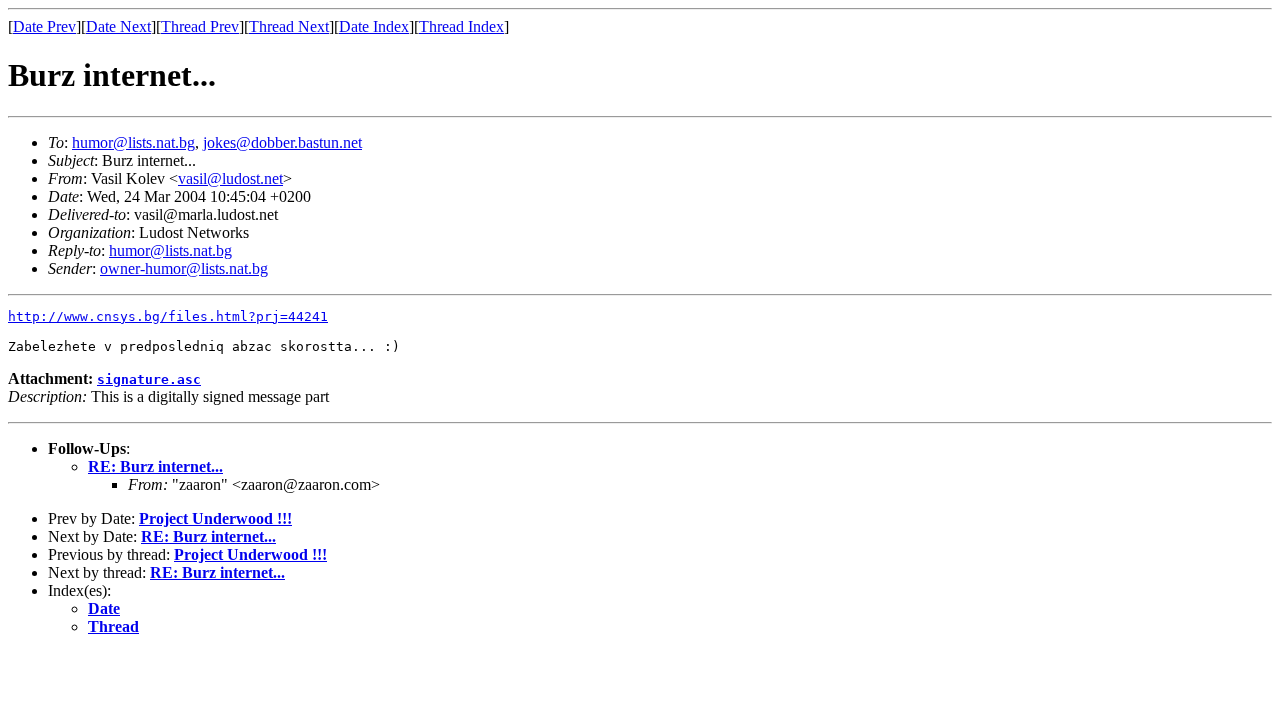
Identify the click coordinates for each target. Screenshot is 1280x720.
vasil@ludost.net (230, 178)
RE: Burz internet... (155, 466)
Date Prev (44, 26)
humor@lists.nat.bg (133, 142)
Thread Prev (200, 26)
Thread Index (461, 26)
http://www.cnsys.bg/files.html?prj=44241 (168, 316)
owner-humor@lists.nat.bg (184, 268)
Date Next (118, 26)
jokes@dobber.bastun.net (282, 142)
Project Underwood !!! (215, 518)
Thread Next (289, 26)
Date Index (374, 26)
